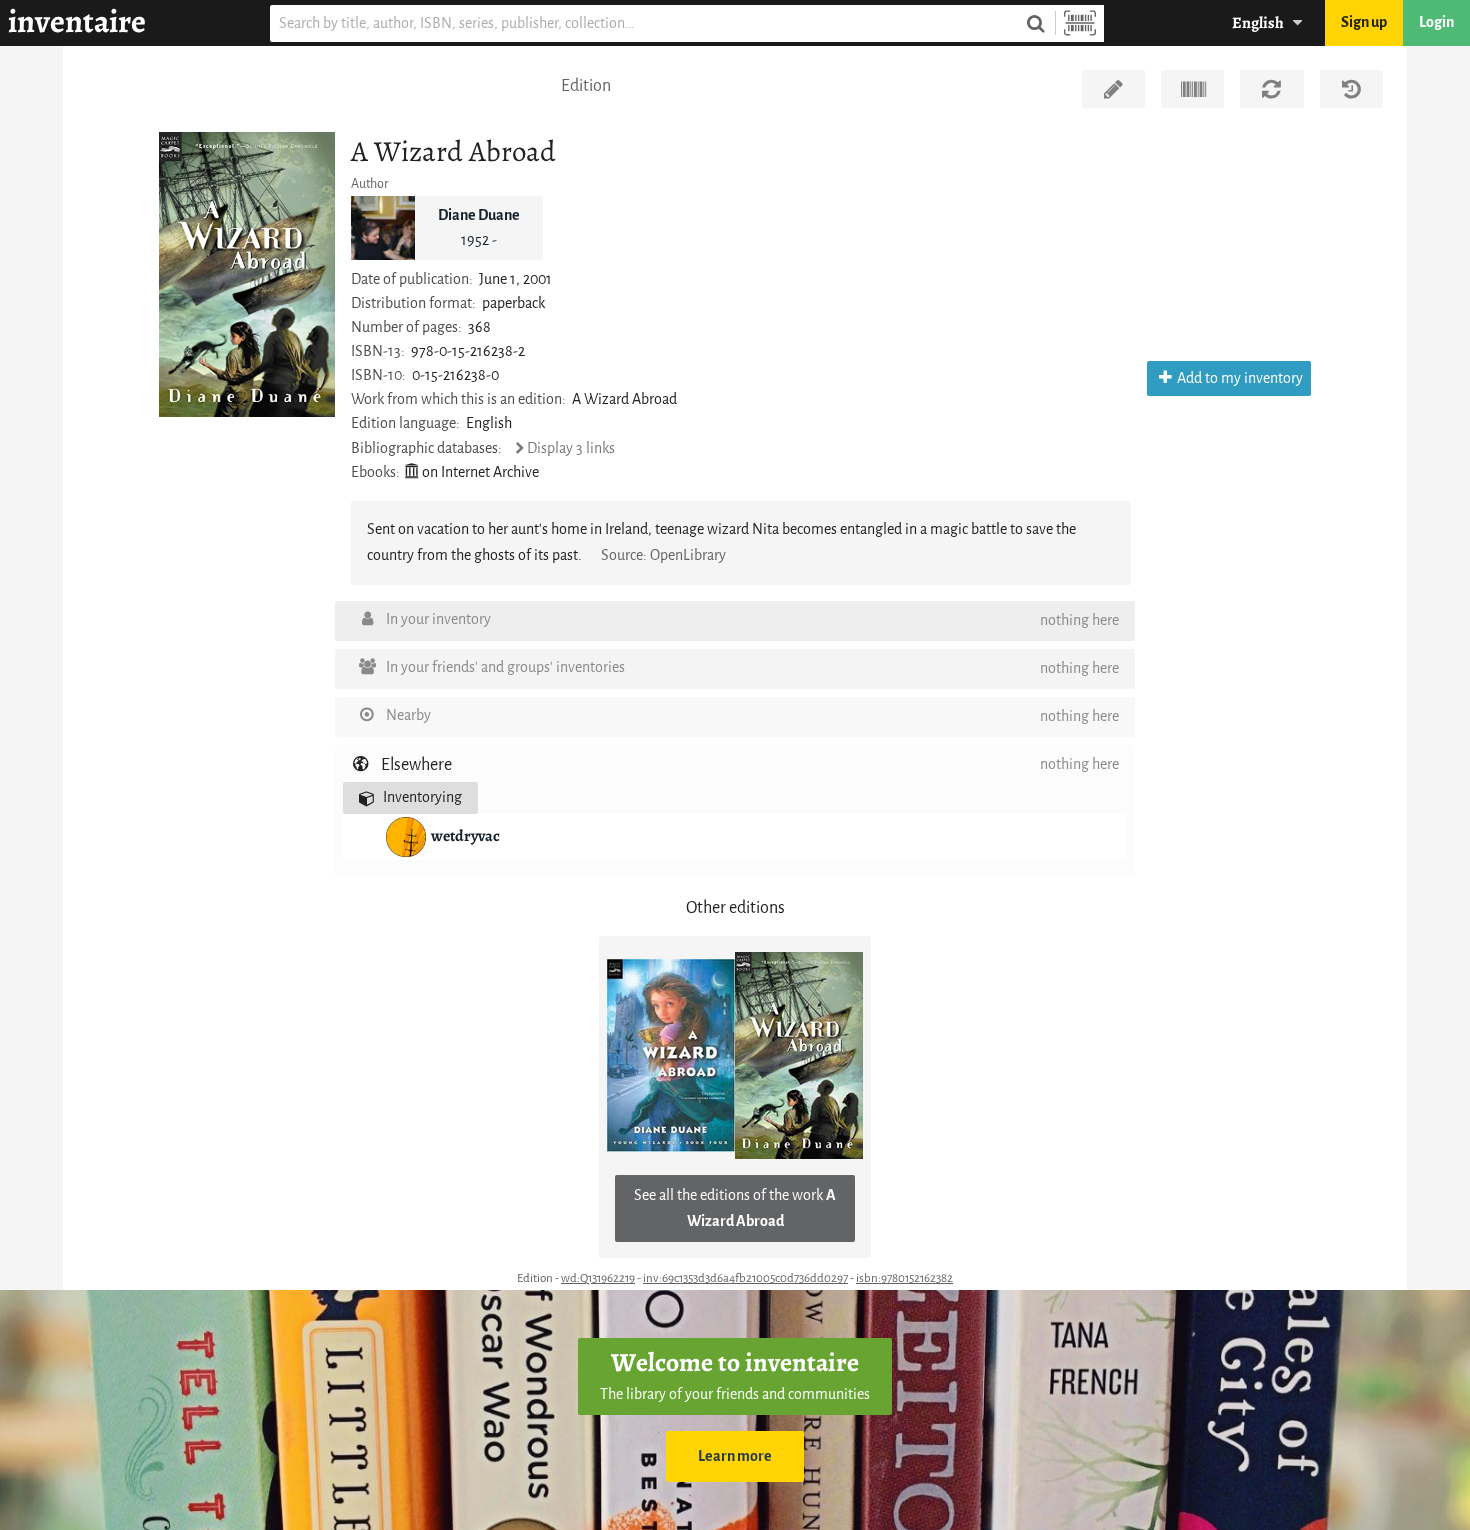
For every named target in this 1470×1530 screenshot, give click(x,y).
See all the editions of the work (735, 1208)
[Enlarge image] (247, 274)
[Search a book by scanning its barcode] (1080, 23)
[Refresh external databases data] (1271, 89)
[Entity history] (1351, 89)
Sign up (1364, 22)
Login (1436, 22)
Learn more (735, 1456)
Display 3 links (571, 448)
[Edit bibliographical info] (1113, 89)
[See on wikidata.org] (1192, 89)
